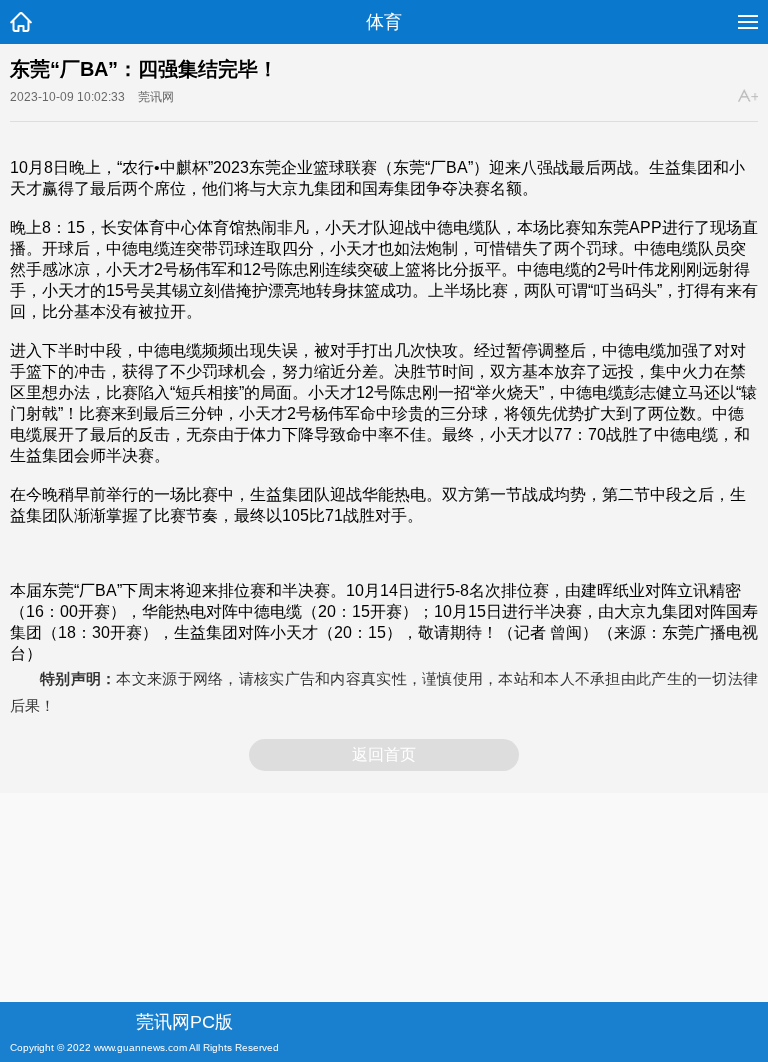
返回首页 (384, 754)
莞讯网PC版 (184, 1022)
